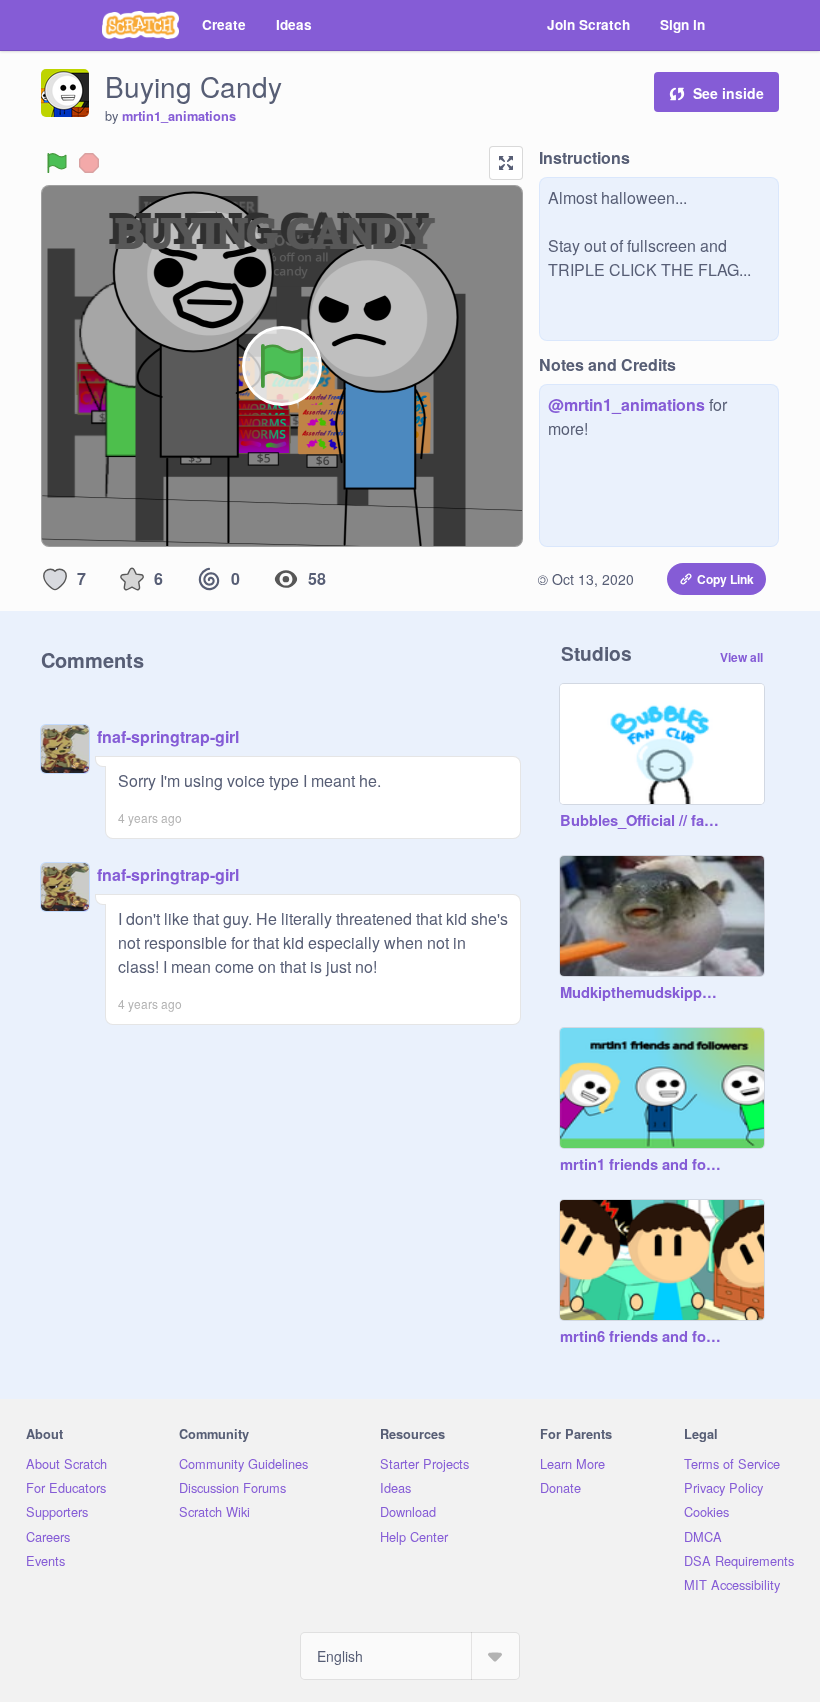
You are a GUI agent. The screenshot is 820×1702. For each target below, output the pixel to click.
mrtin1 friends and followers (642, 1165)
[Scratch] (140, 25)
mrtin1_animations (179, 116)
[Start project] (57, 163)
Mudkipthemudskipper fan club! (642, 993)
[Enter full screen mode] (506, 163)
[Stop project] (89, 163)
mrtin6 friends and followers (642, 1337)
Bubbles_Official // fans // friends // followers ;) (642, 821)
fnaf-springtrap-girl (168, 736)
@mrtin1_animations (626, 404)
